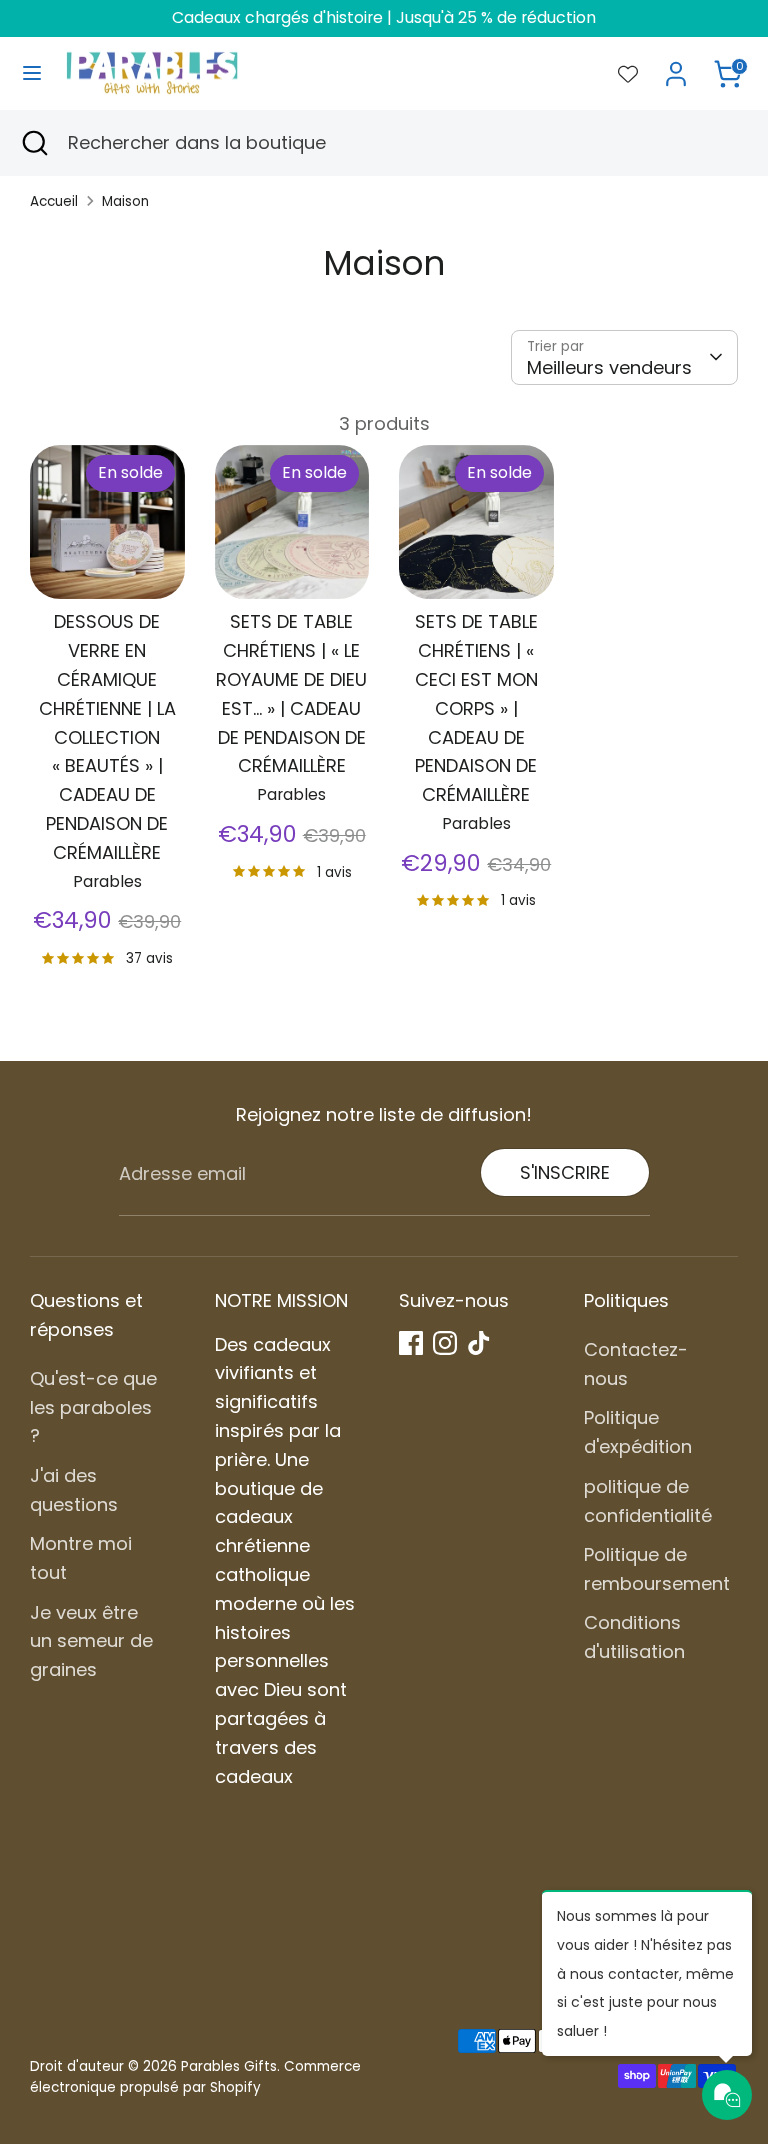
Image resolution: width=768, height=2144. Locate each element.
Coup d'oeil (108, 552)
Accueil (54, 201)
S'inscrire (565, 1172)
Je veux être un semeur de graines (91, 1641)
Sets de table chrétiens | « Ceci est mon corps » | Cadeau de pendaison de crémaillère (476, 708)
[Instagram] (445, 1343)
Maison (125, 201)
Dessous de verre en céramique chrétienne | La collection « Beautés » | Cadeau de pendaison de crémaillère (107, 736)
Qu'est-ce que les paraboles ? (93, 1407)
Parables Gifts (229, 2066)
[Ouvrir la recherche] (34, 142)
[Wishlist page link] (628, 74)
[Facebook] (411, 1343)
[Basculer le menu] (32, 73)
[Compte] (676, 67)
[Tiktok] (479, 1343)
